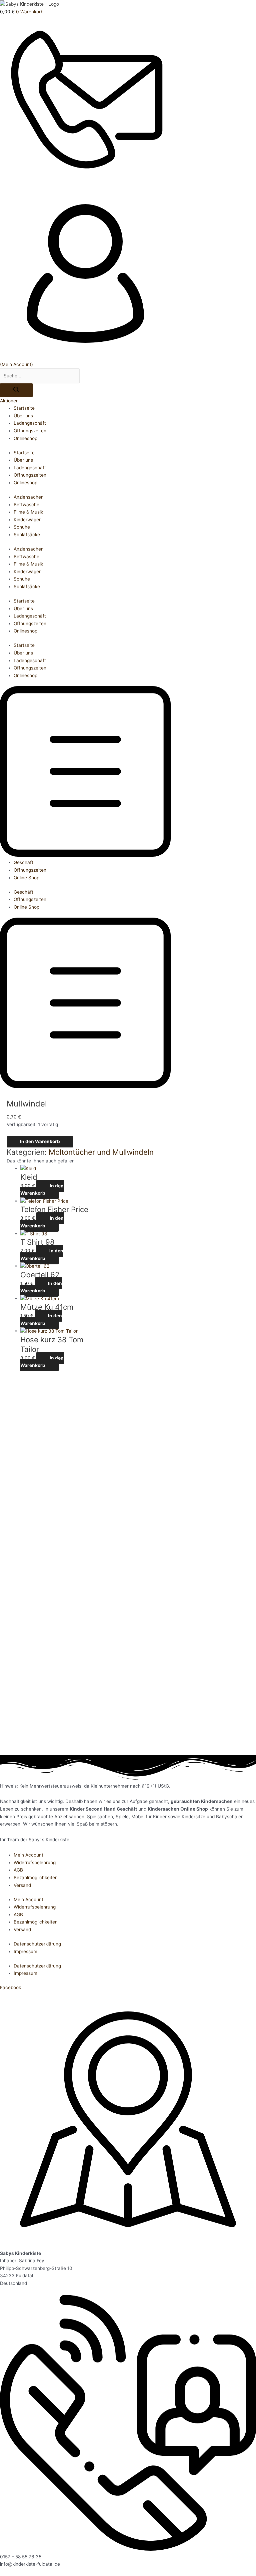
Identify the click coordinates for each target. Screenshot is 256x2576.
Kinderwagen (28, 520)
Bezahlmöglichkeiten (36, 1878)
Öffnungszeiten (30, 431)
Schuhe (22, 527)
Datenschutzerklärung (37, 1944)
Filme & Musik (28, 512)
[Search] (16, 390)
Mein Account (28, 1855)
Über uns (23, 416)
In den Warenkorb (40, 1141)
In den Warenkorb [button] (42, 1190)
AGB (18, 1870)
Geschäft (23, 862)
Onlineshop (25, 438)
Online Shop (26, 878)
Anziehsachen (29, 497)
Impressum (25, 1951)
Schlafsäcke (27, 535)
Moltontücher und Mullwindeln (101, 1152)
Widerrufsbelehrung (35, 1863)
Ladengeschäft (30, 423)
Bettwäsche (26, 505)
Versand (22, 1885)
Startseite (24, 408)
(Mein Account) (16, 364)
